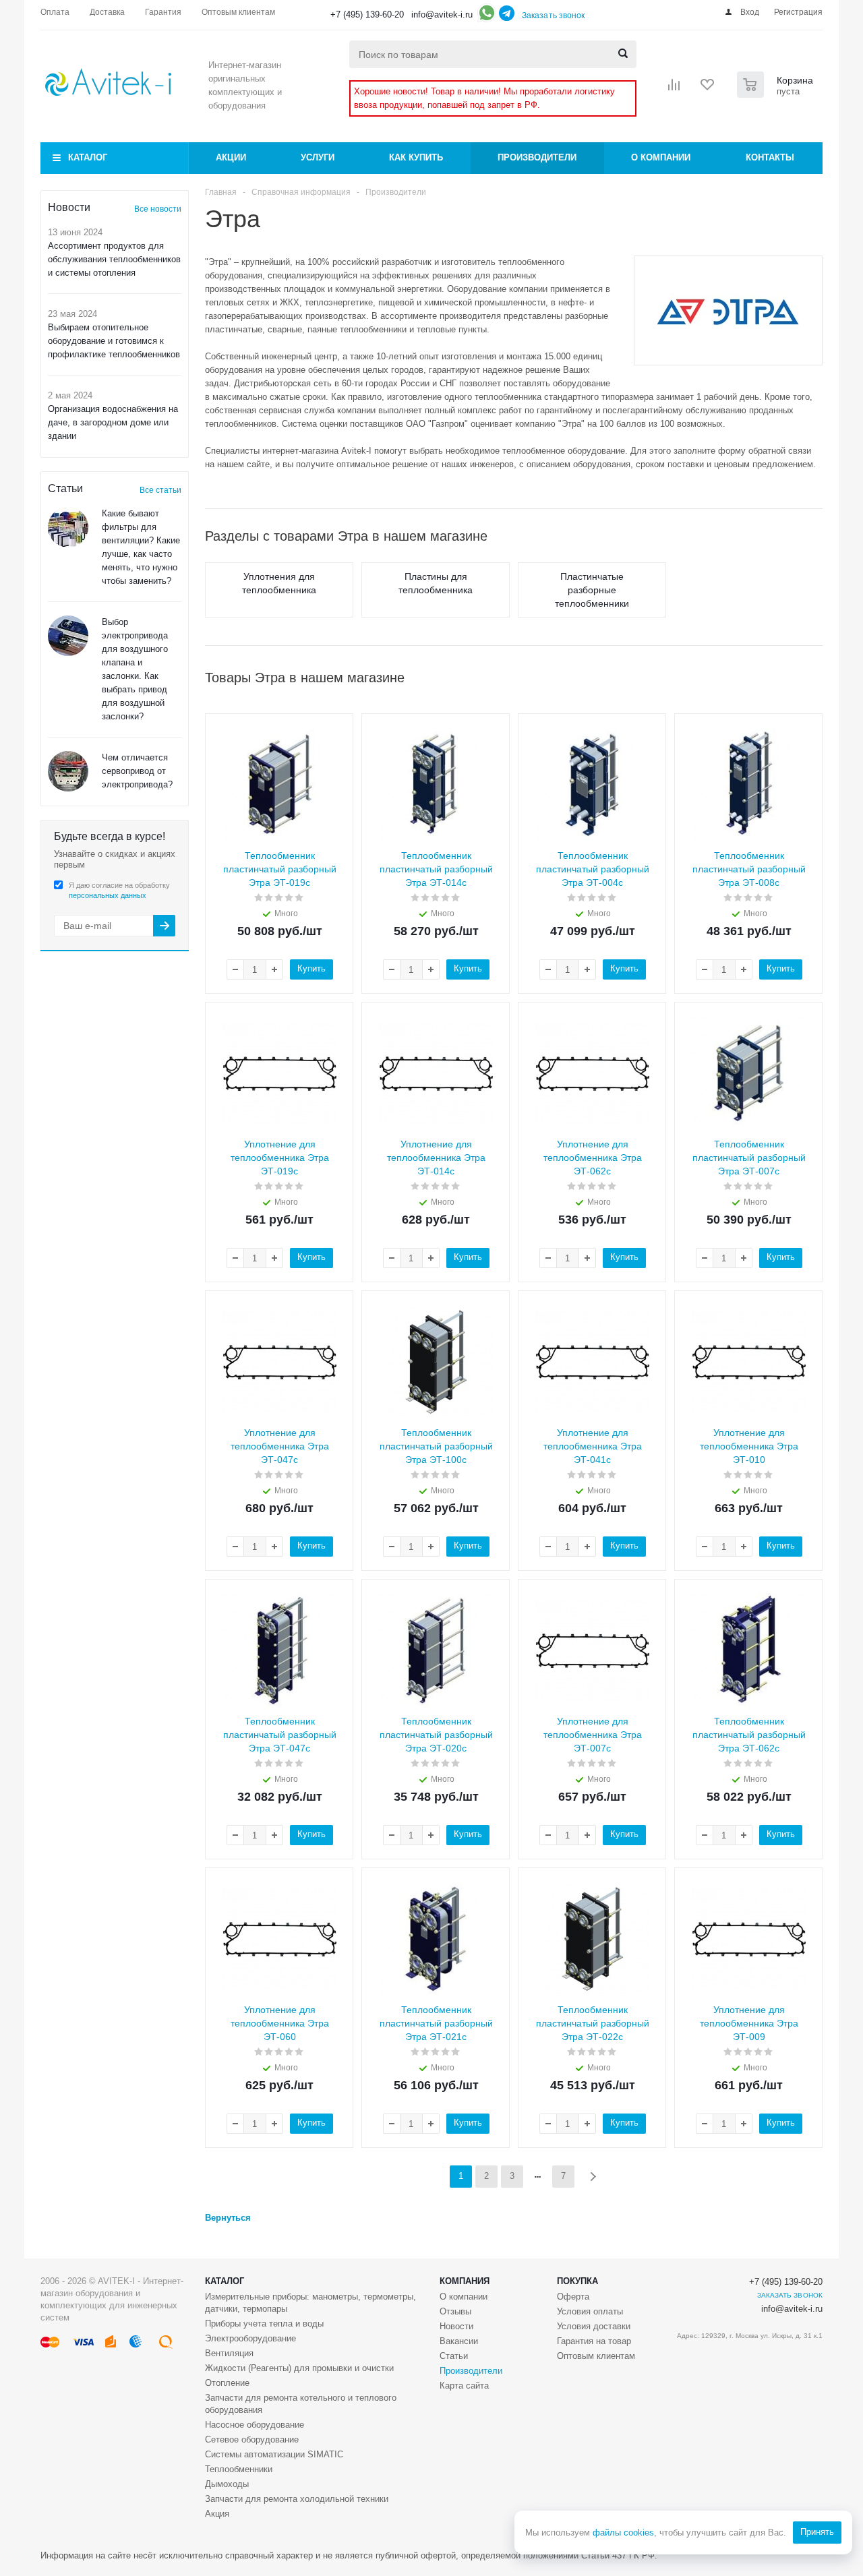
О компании (661, 157)
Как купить (416, 157)
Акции (231, 157)
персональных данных (108, 895)
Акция (217, 2514)
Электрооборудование (250, 2338)
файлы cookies (623, 2533)
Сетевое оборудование (252, 2439)
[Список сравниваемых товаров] (674, 89)
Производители (537, 157)
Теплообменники (239, 2469)
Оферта (573, 2297)
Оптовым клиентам (596, 2356)
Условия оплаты (590, 2311)
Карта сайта (464, 2386)
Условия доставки (594, 2326)
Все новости (158, 209)
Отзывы (455, 2311)
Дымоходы (227, 2484)
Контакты (770, 157)
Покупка (577, 2281)
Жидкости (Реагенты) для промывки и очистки (299, 2368)
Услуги (318, 157)
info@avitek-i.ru (442, 14)
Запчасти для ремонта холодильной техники (297, 2499)
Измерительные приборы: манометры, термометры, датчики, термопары (310, 2303)
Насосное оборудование (255, 2425)
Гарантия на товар (594, 2341)
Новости (456, 2326)
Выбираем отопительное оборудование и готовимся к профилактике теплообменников (114, 341)
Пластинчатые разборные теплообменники (592, 590)
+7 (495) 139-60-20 (367, 14)
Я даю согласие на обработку (119, 890)
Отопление (227, 2383)
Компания (465, 2281)
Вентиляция (229, 2353)
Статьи (454, 2356)
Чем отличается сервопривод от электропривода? (137, 771)
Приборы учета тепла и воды (264, 2324)
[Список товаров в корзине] (777, 94)
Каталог (88, 157)
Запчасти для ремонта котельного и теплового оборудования (301, 2404)
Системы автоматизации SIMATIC (274, 2454)
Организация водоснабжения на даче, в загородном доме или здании (113, 422)
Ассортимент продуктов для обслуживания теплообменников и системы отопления (114, 259)
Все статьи (160, 490)
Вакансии (459, 2341)
